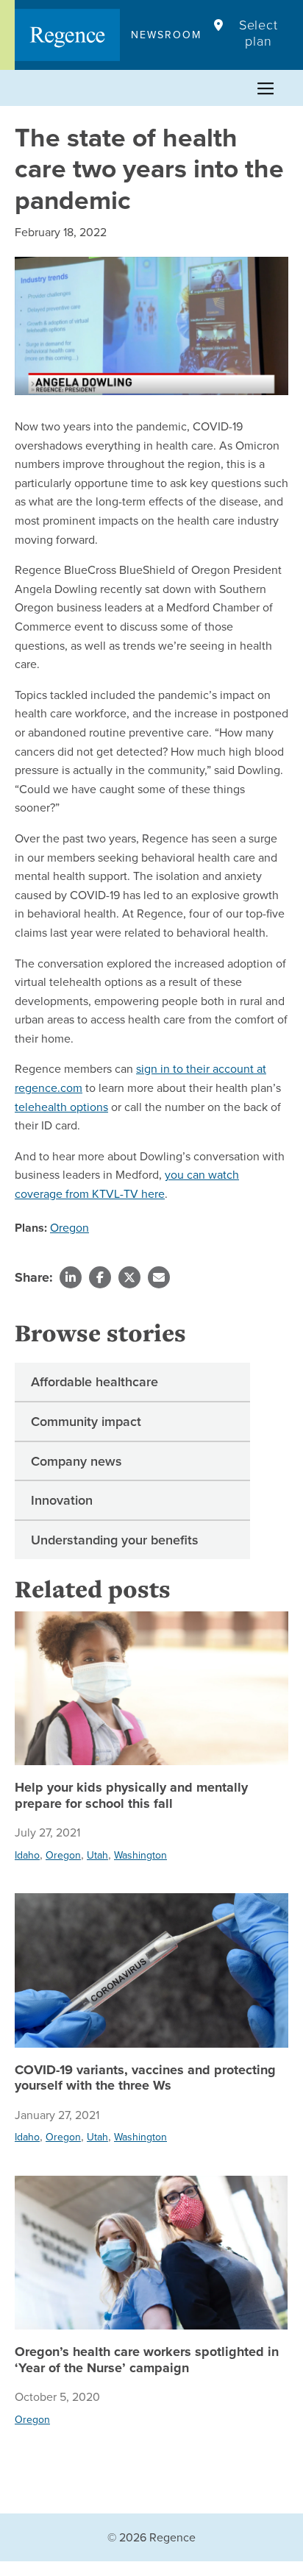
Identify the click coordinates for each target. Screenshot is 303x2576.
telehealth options (61, 1107)
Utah (97, 1855)
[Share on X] (129, 1277)
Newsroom (166, 35)
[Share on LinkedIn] (71, 1277)
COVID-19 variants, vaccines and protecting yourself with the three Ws (145, 2078)
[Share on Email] (159, 1277)
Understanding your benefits (115, 1540)
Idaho (27, 1855)
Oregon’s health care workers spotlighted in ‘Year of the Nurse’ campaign (147, 2360)
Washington (140, 1855)
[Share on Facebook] (100, 1277)
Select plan (259, 33)
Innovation (62, 1500)
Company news (76, 1461)
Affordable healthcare (95, 1381)
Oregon (69, 1227)
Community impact (86, 1421)
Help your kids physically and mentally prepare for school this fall (131, 1796)
